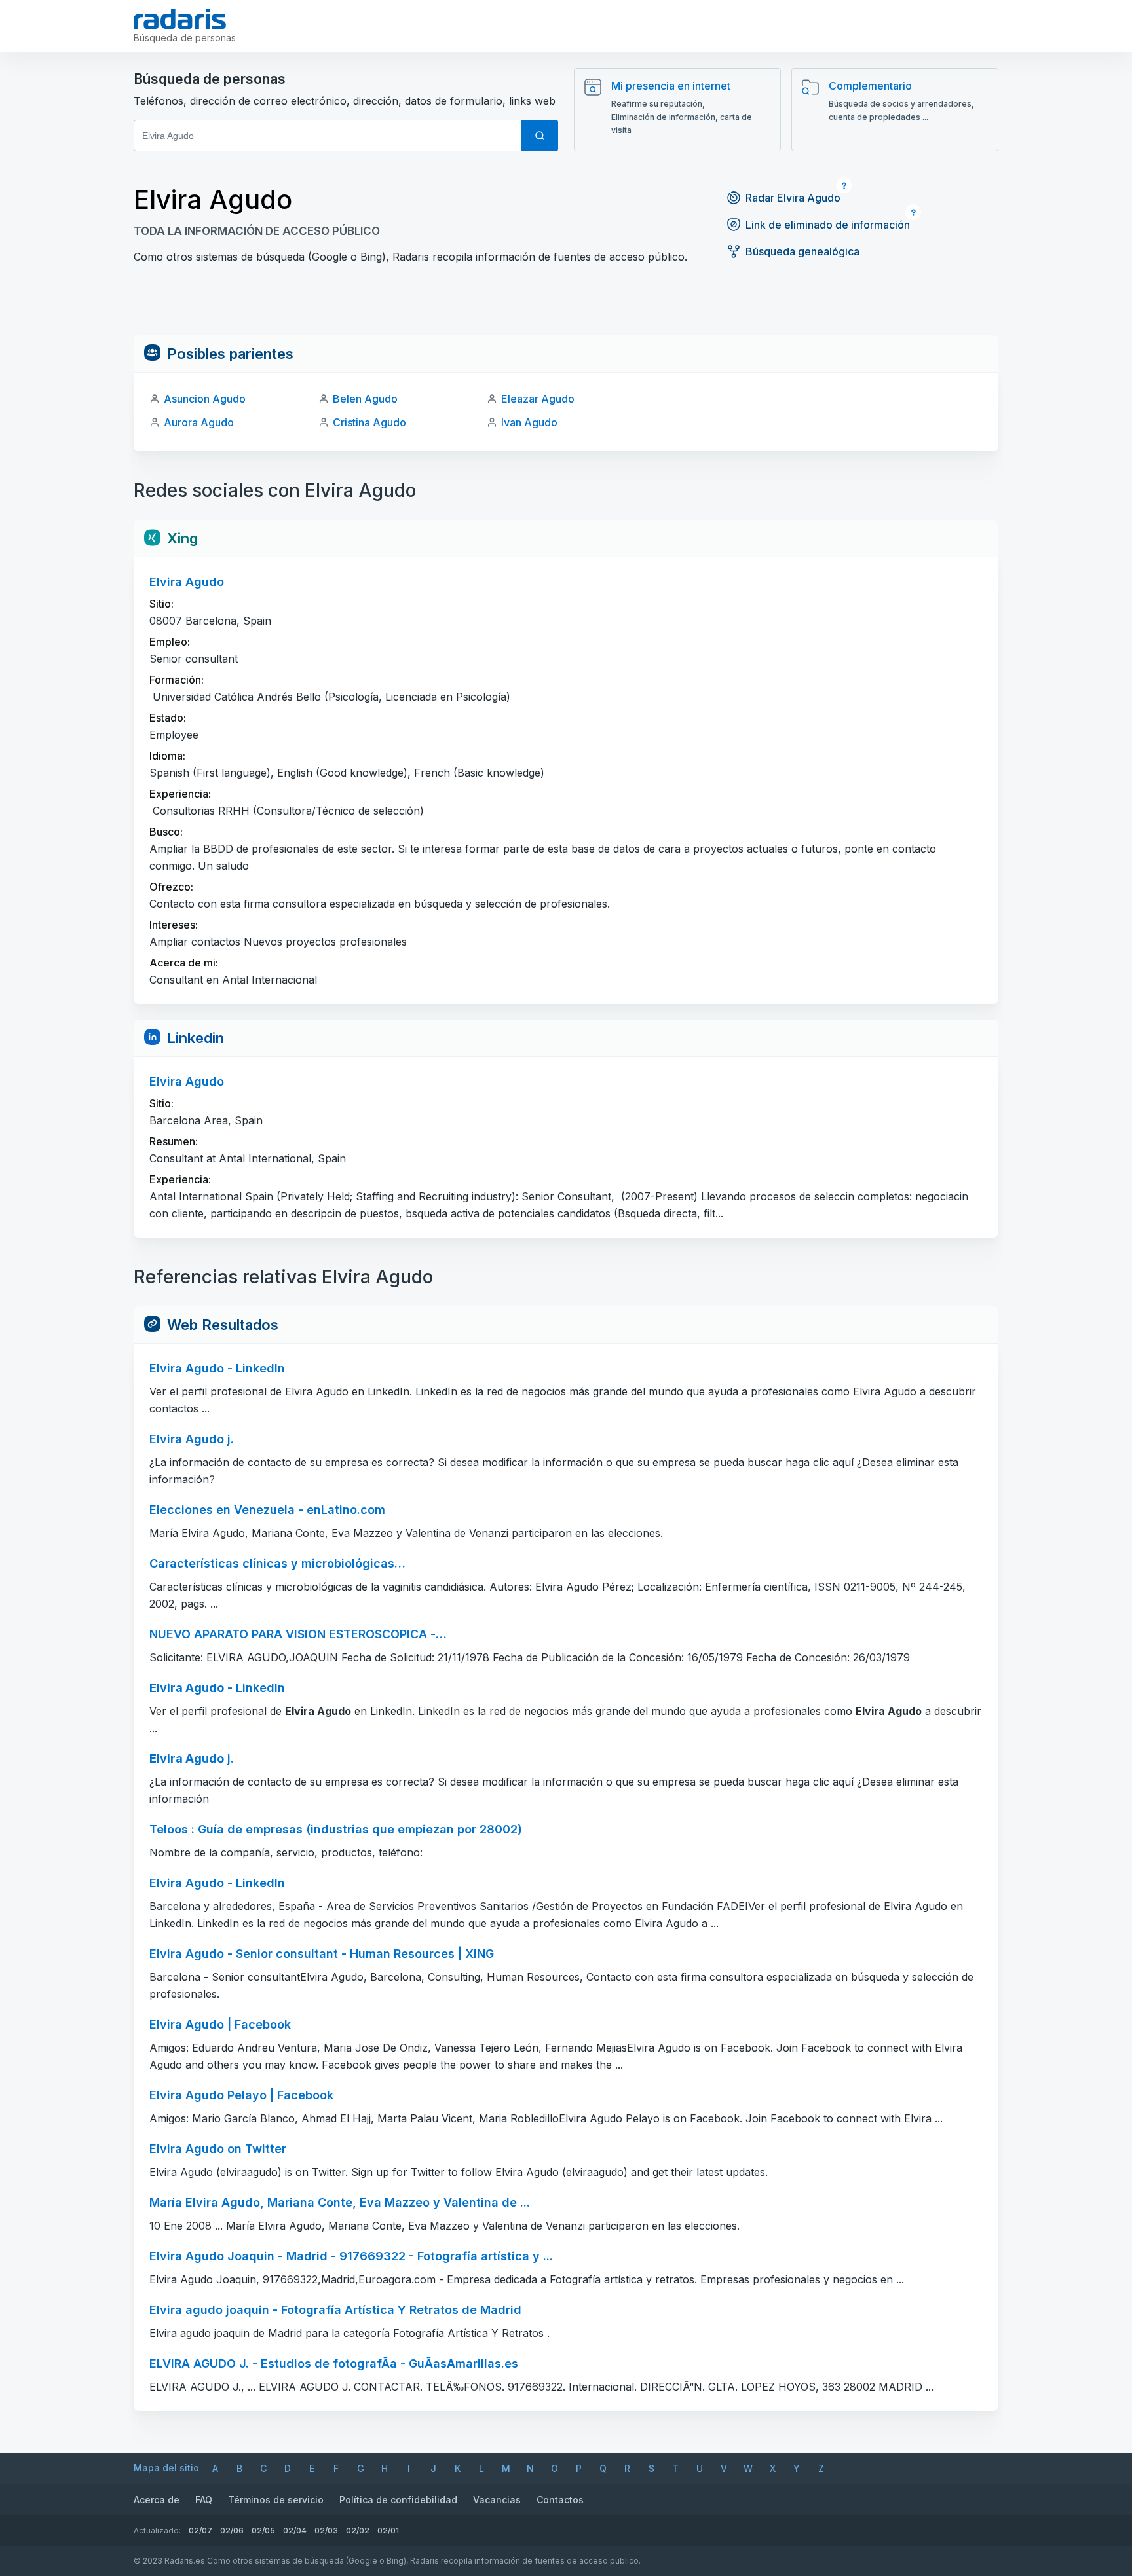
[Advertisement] (566, 306)
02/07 (200, 2530)
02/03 (326, 2530)
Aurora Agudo (199, 422)
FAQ (204, 2500)
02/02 (358, 2530)
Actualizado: (157, 2530)
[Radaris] (180, 19)
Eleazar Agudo (538, 399)
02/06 (232, 2530)
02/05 (263, 2530)
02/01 (388, 2530)
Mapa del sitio (166, 2468)
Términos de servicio (276, 2500)
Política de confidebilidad (398, 2500)
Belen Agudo (365, 399)
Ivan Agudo (529, 422)
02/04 (295, 2530)
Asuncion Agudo (205, 399)
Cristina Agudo (369, 422)
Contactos (560, 2500)
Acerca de (157, 2500)
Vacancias (497, 2500)
